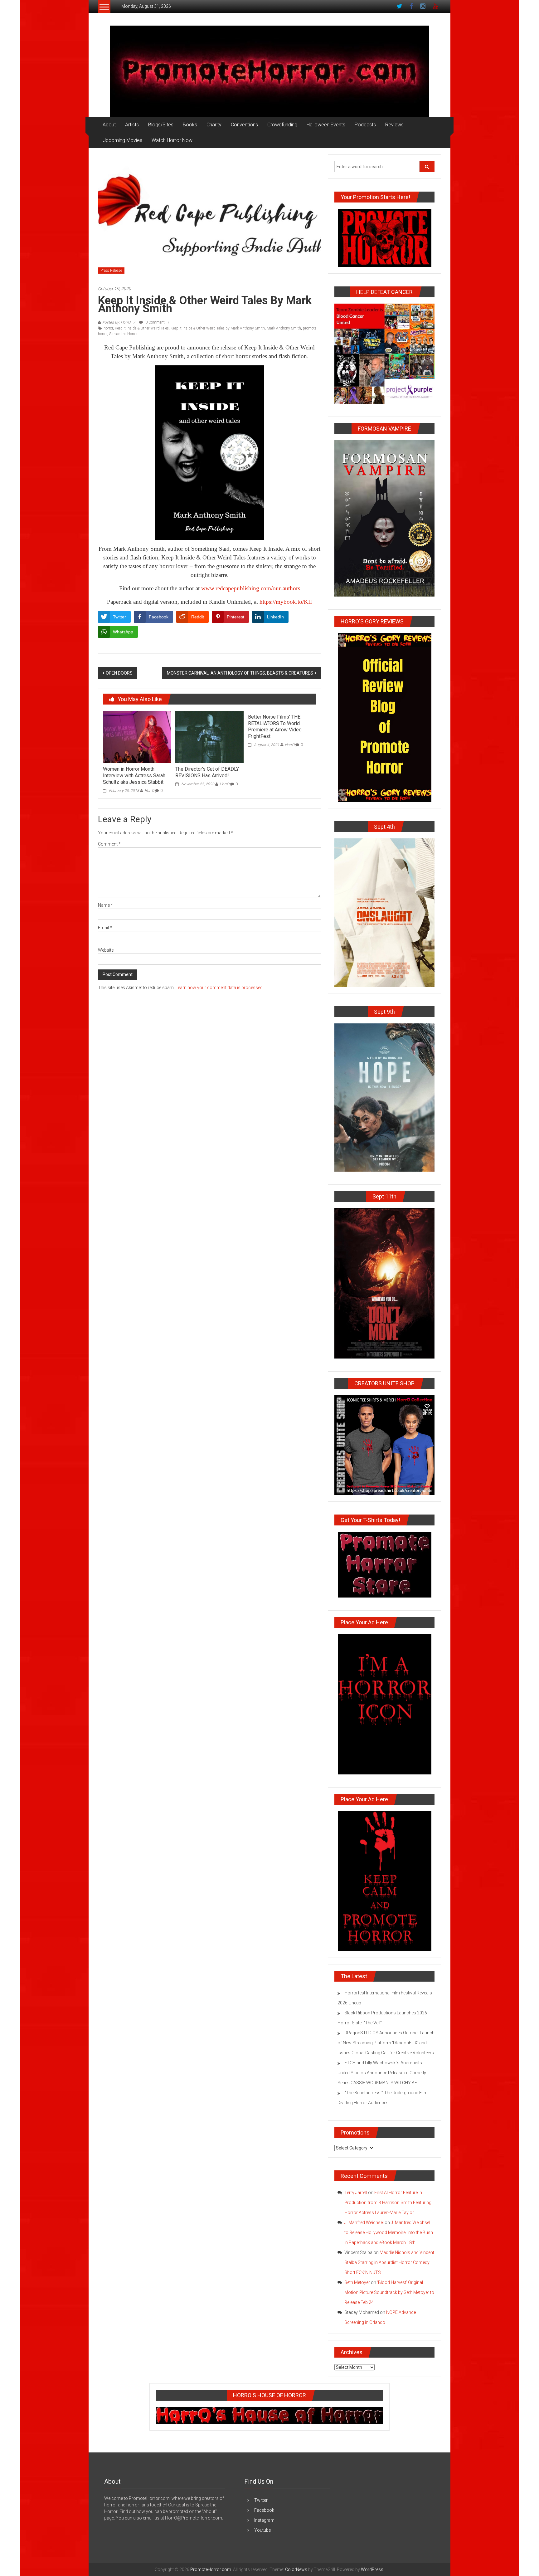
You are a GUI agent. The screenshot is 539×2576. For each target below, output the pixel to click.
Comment (109, 844)
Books (190, 125)
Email (105, 928)
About (109, 125)
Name (105, 905)
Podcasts (365, 125)
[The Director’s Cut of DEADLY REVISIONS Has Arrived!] (209, 736)
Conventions (244, 125)
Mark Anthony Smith (284, 328)
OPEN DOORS (119, 673)
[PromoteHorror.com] (269, 71)
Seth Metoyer (357, 2282)
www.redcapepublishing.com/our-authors (251, 588)
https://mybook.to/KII (286, 602)
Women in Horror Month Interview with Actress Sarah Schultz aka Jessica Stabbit (134, 776)
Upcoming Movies (122, 140)
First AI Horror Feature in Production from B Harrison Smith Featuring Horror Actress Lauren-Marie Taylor (388, 2203)
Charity (214, 125)
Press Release (111, 271)
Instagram (264, 2520)
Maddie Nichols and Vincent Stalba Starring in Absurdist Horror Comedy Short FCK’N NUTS (389, 2262)
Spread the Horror (123, 334)
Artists (132, 125)
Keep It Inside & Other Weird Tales (142, 328)
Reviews (394, 125)
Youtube (262, 2530)
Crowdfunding (282, 125)
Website (106, 950)
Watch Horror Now (172, 140)
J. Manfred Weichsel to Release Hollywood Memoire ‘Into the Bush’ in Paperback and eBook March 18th (389, 2232)
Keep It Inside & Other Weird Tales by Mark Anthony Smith (218, 328)
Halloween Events (326, 125)
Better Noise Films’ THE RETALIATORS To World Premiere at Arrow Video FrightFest (275, 727)
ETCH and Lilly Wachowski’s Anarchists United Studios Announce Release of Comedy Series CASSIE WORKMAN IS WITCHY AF (382, 2073)
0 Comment (155, 322)
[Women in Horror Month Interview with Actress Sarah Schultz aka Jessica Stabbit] (137, 736)
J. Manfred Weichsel (364, 2222)
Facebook (264, 2510)
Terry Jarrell (356, 2193)
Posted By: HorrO (116, 322)
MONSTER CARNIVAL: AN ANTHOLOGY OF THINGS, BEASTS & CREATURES (240, 673)
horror (108, 328)
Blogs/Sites (161, 125)
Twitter (261, 2500)
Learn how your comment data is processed (219, 988)
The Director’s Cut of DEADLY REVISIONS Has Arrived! (207, 772)
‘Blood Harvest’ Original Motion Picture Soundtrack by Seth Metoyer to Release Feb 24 (389, 2292)
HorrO (149, 791)
